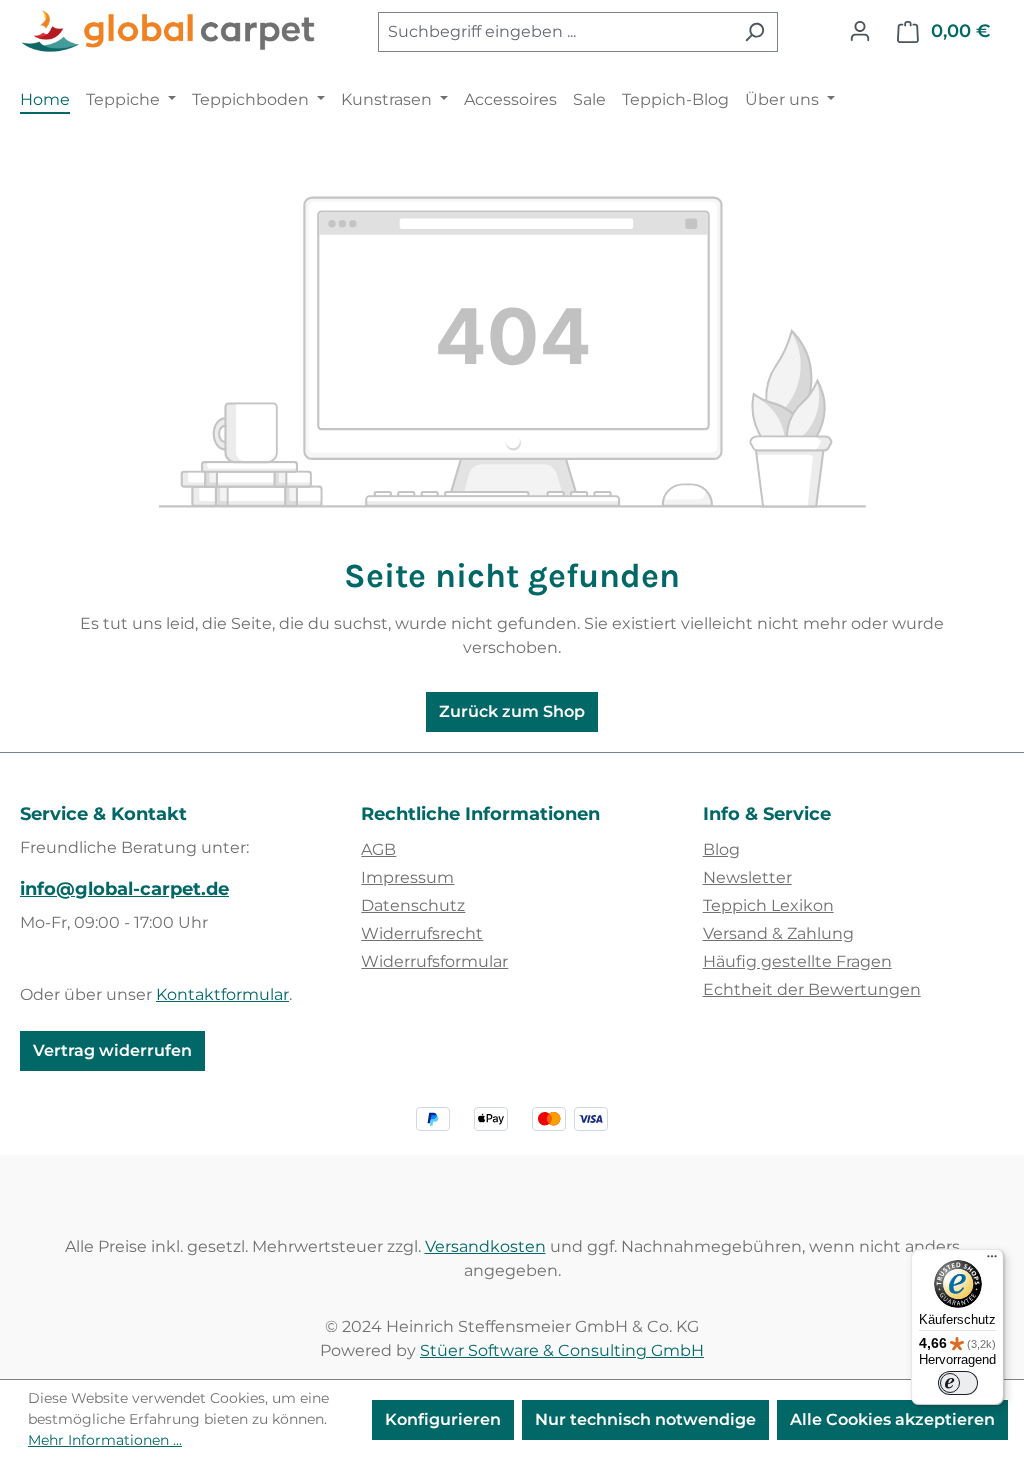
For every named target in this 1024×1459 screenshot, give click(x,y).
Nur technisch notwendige (645, 1419)
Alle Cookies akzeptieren (892, 1419)
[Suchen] (754, 32)
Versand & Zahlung (778, 933)
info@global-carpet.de (124, 889)
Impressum (407, 877)
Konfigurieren (443, 1419)
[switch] (958, 1383)
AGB (378, 849)
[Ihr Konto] (860, 31)
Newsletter (747, 877)
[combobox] (555, 32)
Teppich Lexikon (768, 905)
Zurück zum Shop (512, 711)
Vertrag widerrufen (112, 1050)
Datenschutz (413, 905)
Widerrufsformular (434, 961)
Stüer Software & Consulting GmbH (562, 1350)
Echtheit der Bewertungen (812, 989)
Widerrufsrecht (422, 933)
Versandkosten (485, 1246)
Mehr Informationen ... (105, 1440)
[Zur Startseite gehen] (170, 32)
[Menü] (992, 1261)
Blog (721, 849)
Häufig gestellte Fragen (797, 961)
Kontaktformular (222, 994)
